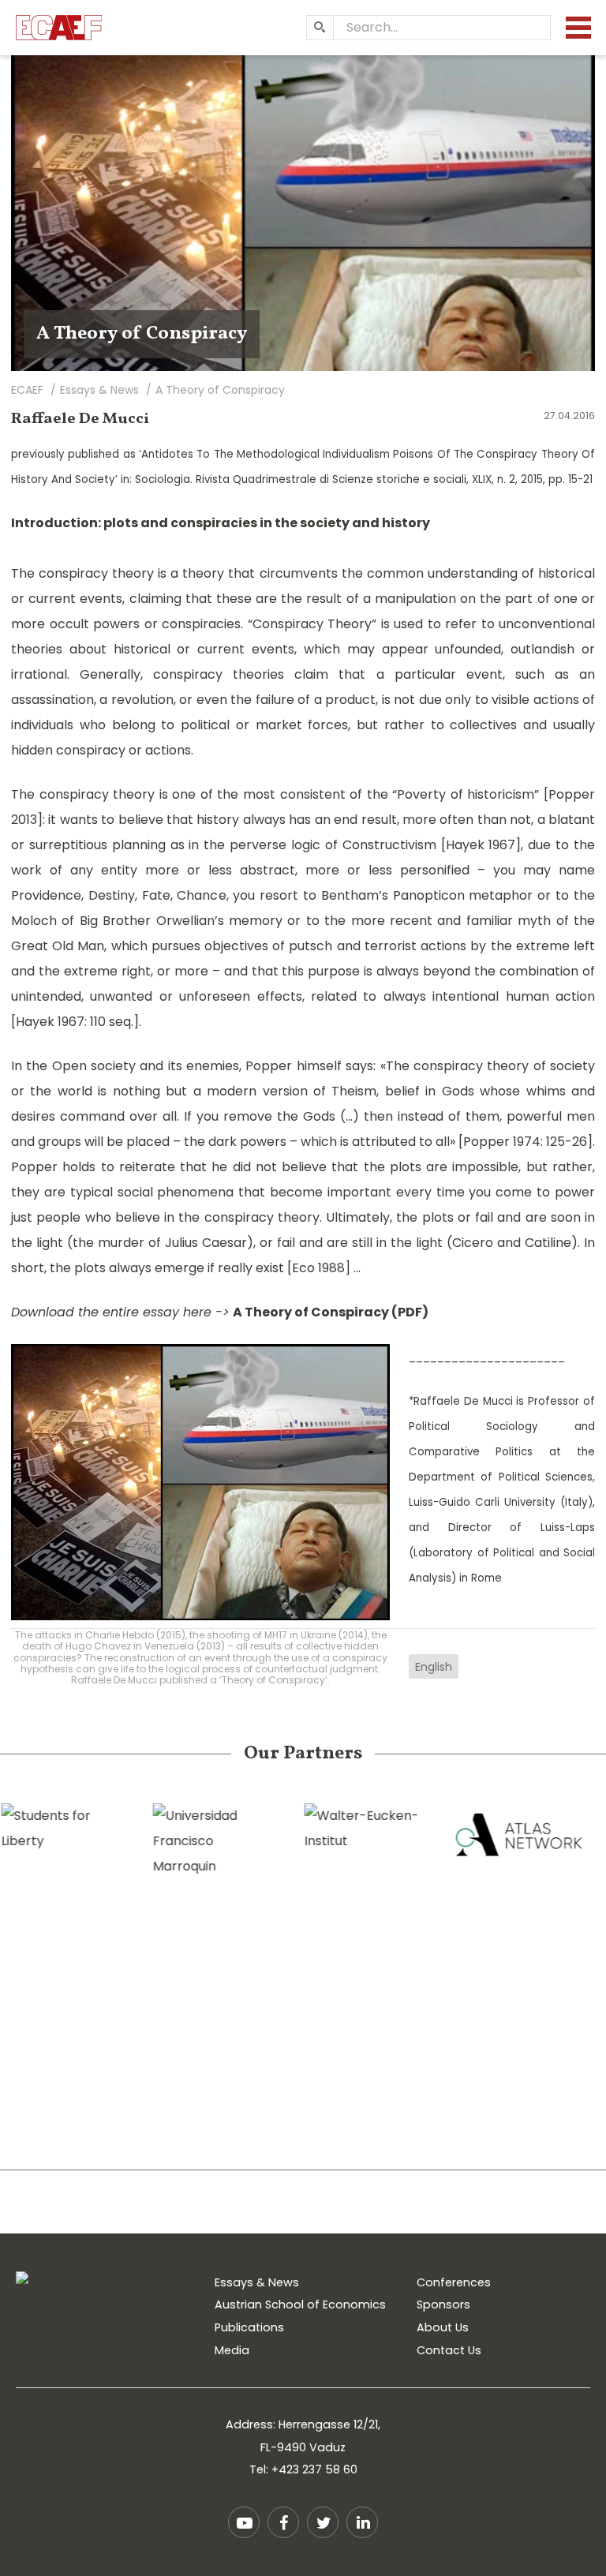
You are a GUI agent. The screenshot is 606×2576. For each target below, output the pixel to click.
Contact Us (449, 2350)
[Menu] (578, 28)
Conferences (454, 2282)
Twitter (323, 2522)
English (434, 1667)
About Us (443, 2327)
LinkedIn (362, 2522)
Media (232, 2350)
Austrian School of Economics (300, 2305)
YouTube (244, 2522)
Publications (249, 2327)
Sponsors (443, 2305)
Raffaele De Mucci (80, 419)
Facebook (283, 2522)
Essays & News (257, 2282)
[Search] (320, 28)
